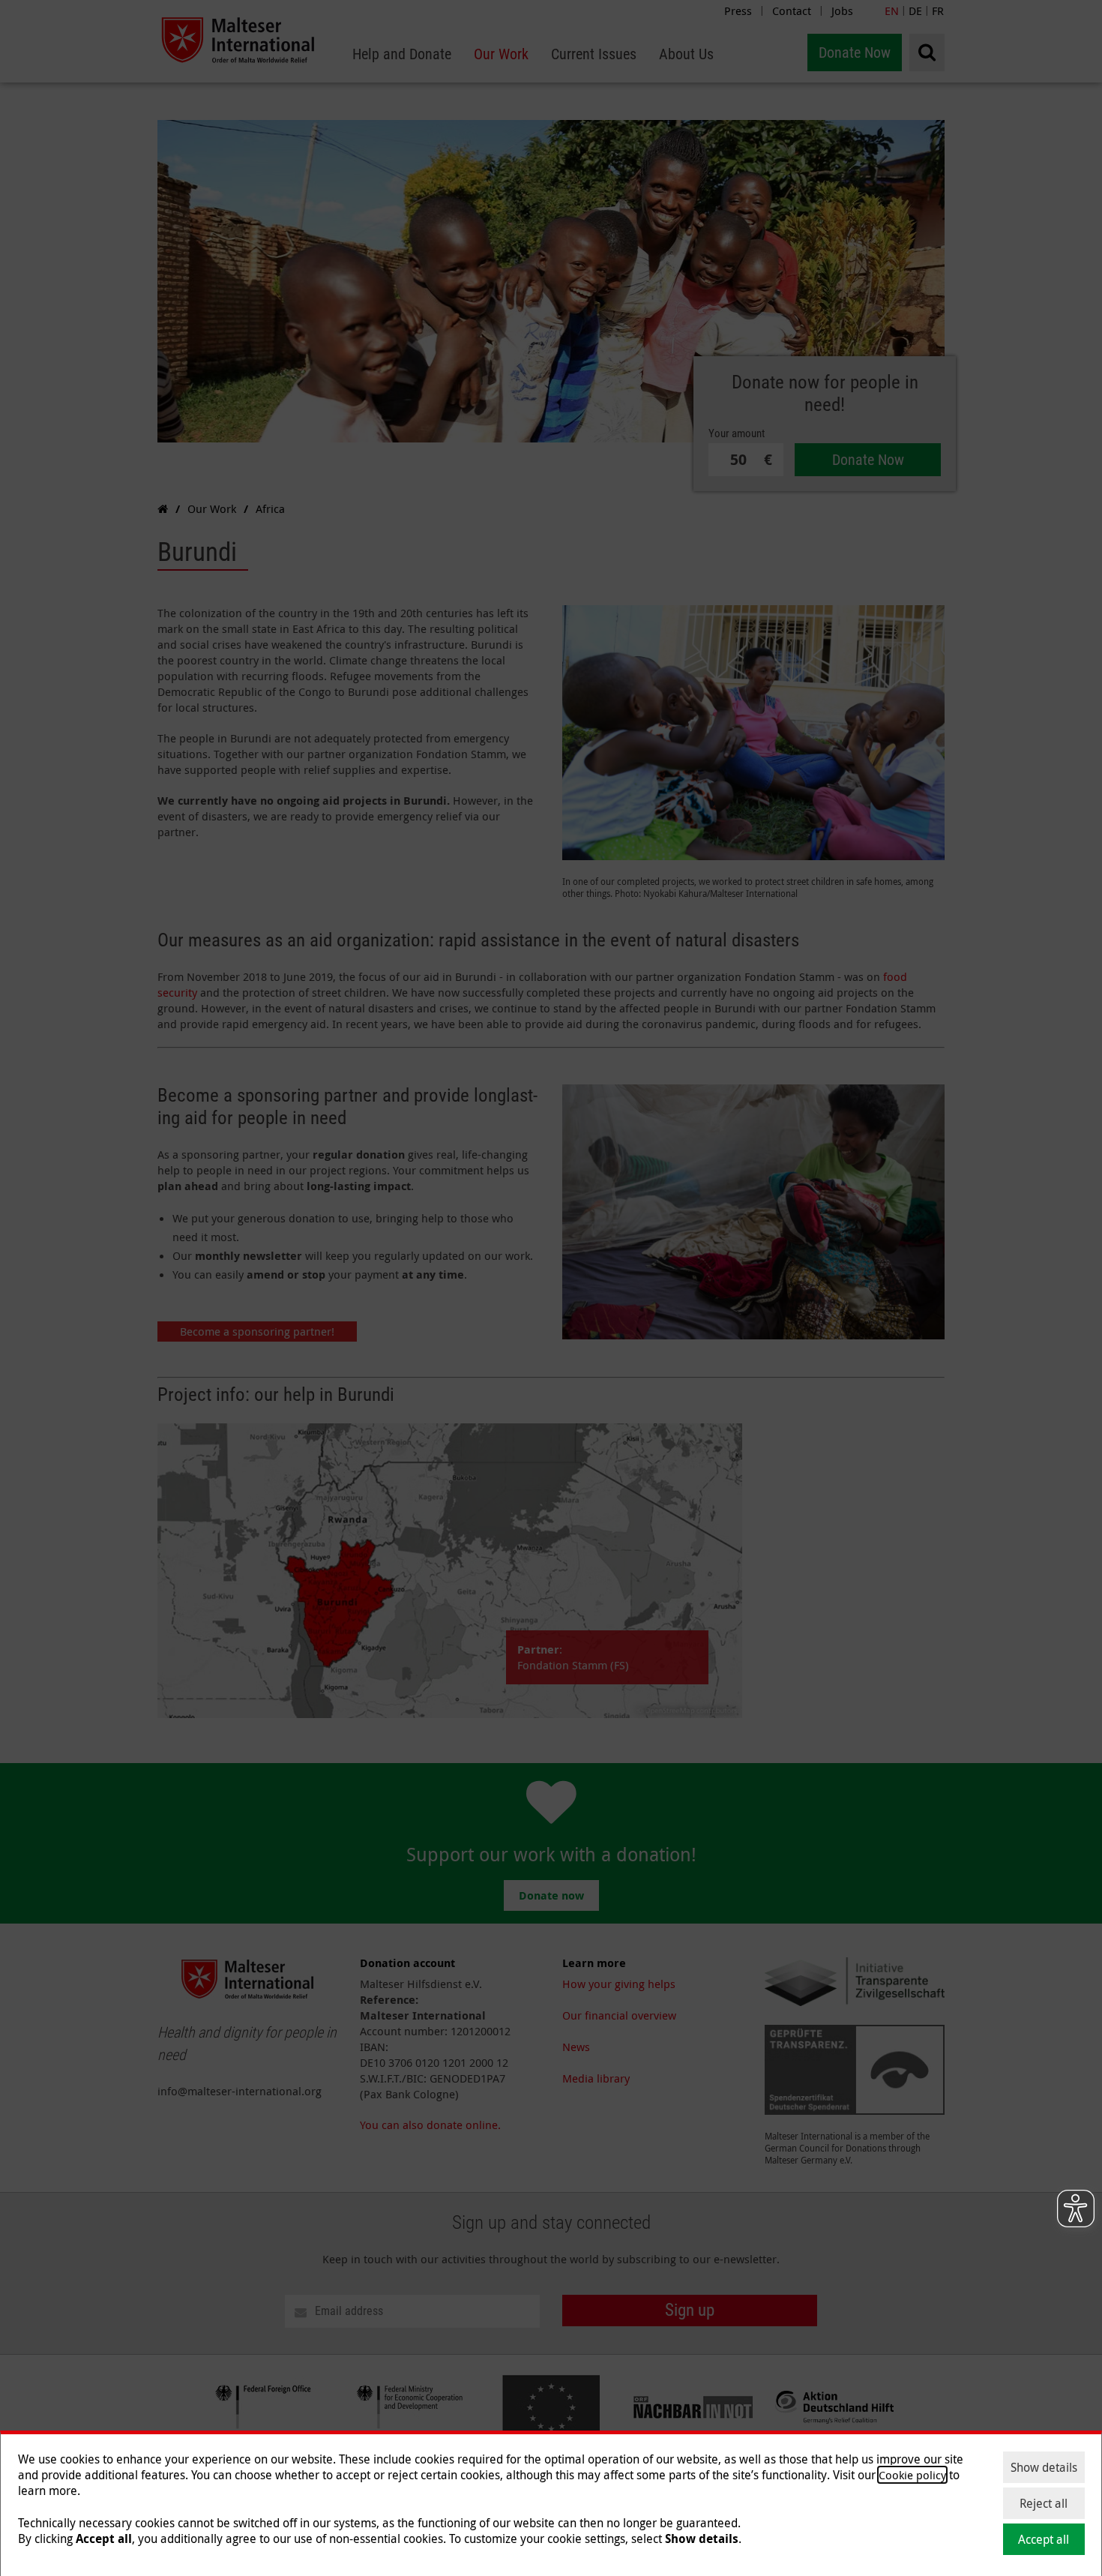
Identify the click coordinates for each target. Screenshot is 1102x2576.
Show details (1044, 2467)
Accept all (1044, 2539)
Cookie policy (912, 2475)
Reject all (1044, 2503)
